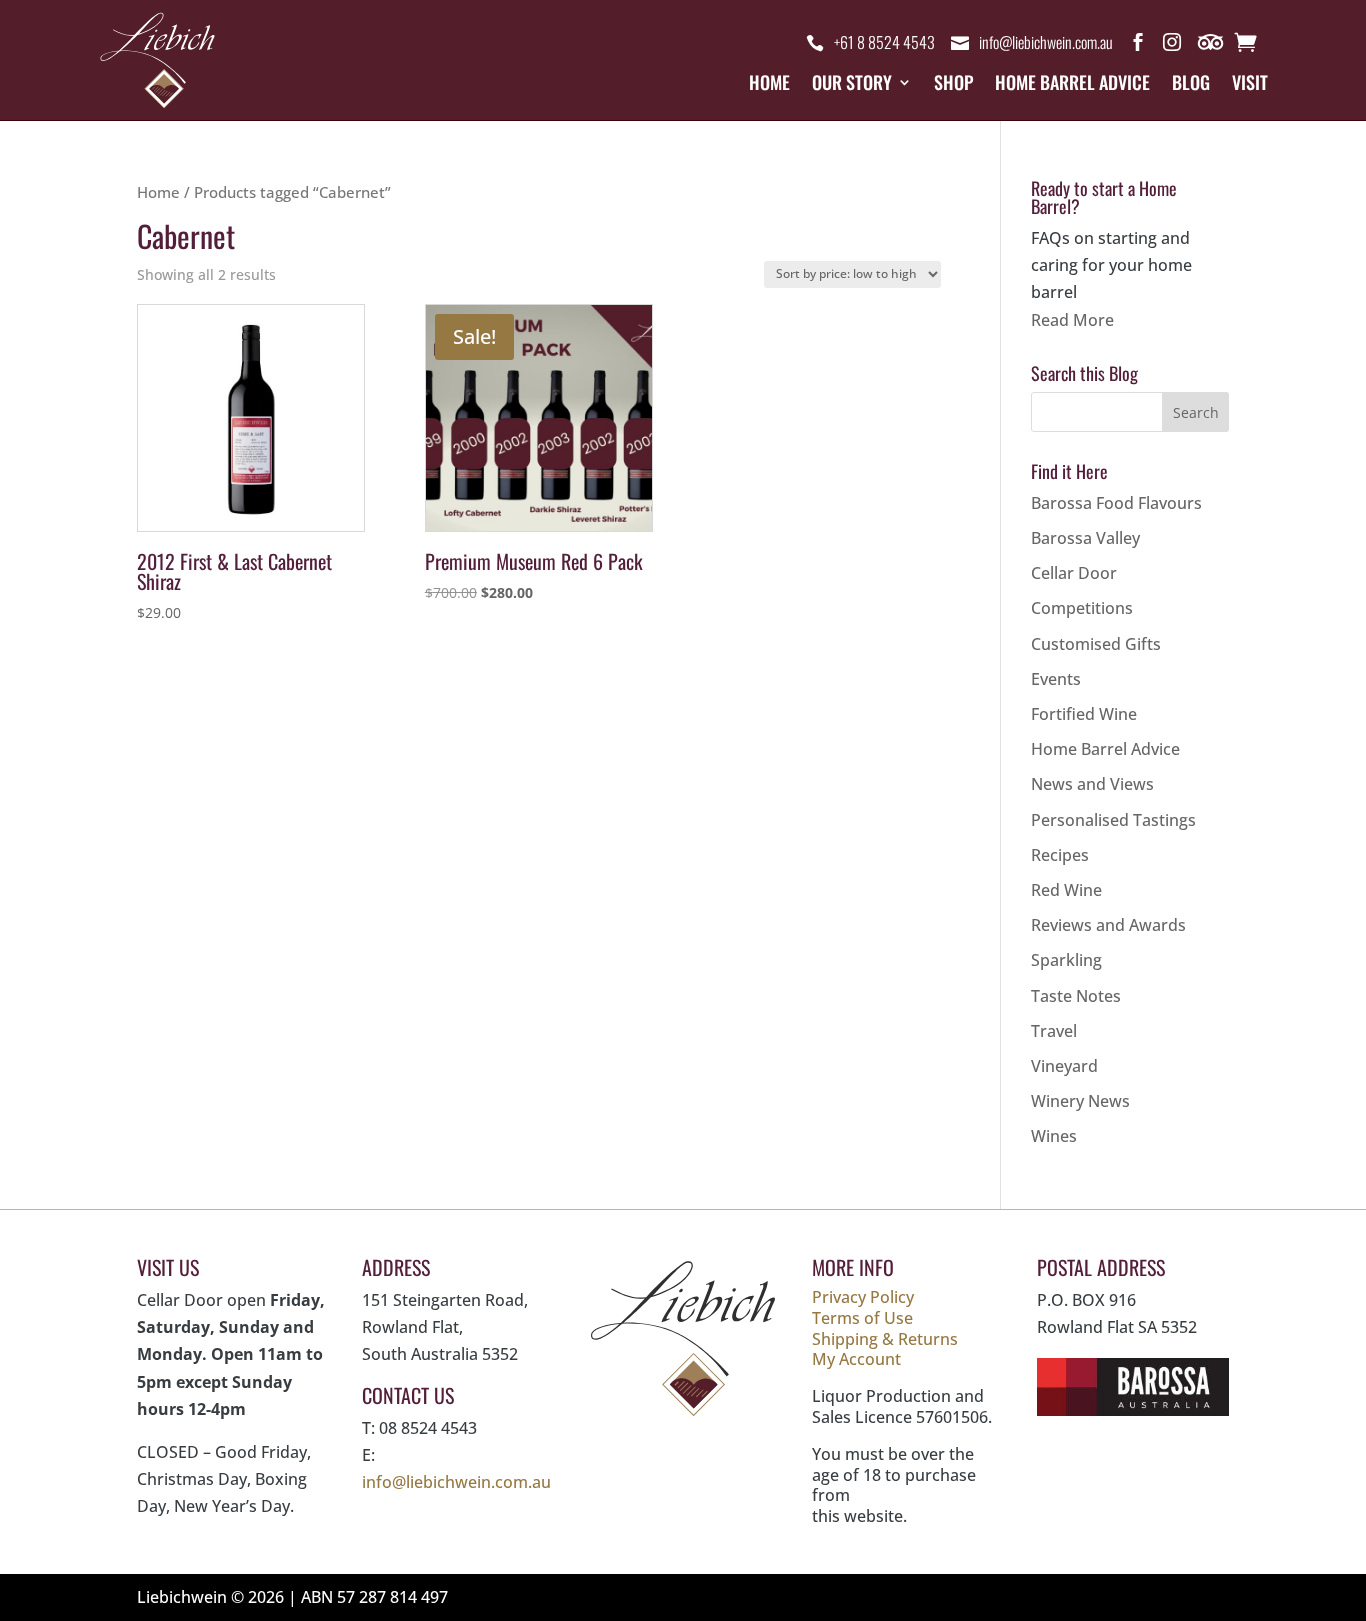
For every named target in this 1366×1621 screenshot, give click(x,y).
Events (1056, 679)
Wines (1054, 1136)
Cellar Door (1074, 573)
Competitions (1082, 608)
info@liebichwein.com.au (1046, 42)
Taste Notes (1076, 996)
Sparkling (1066, 960)
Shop (953, 85)
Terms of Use (862, 1318)
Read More (1072, 320)
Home (769, 85)
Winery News (1080, 1101)
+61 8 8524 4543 (884, 42)
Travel (1054, 1031)
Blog (1191, 85)
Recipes (1060, 855)
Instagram (1172, 46)
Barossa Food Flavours (1116, 503)
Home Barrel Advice (1072, 85)
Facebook (1138, 46)
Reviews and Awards (1108, 925)
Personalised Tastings (1113, 820)
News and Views (1092, 784)
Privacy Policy (863, 1297)
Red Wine (1066, 890)
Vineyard (1064, 1066)
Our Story (852, 85)
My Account (856, 1359)
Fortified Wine (1084, 714)
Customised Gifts (1096, 644)
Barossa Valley (1085, 538)
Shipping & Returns (885, 1339)
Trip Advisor (1212, 46)
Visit (1250, 85)
